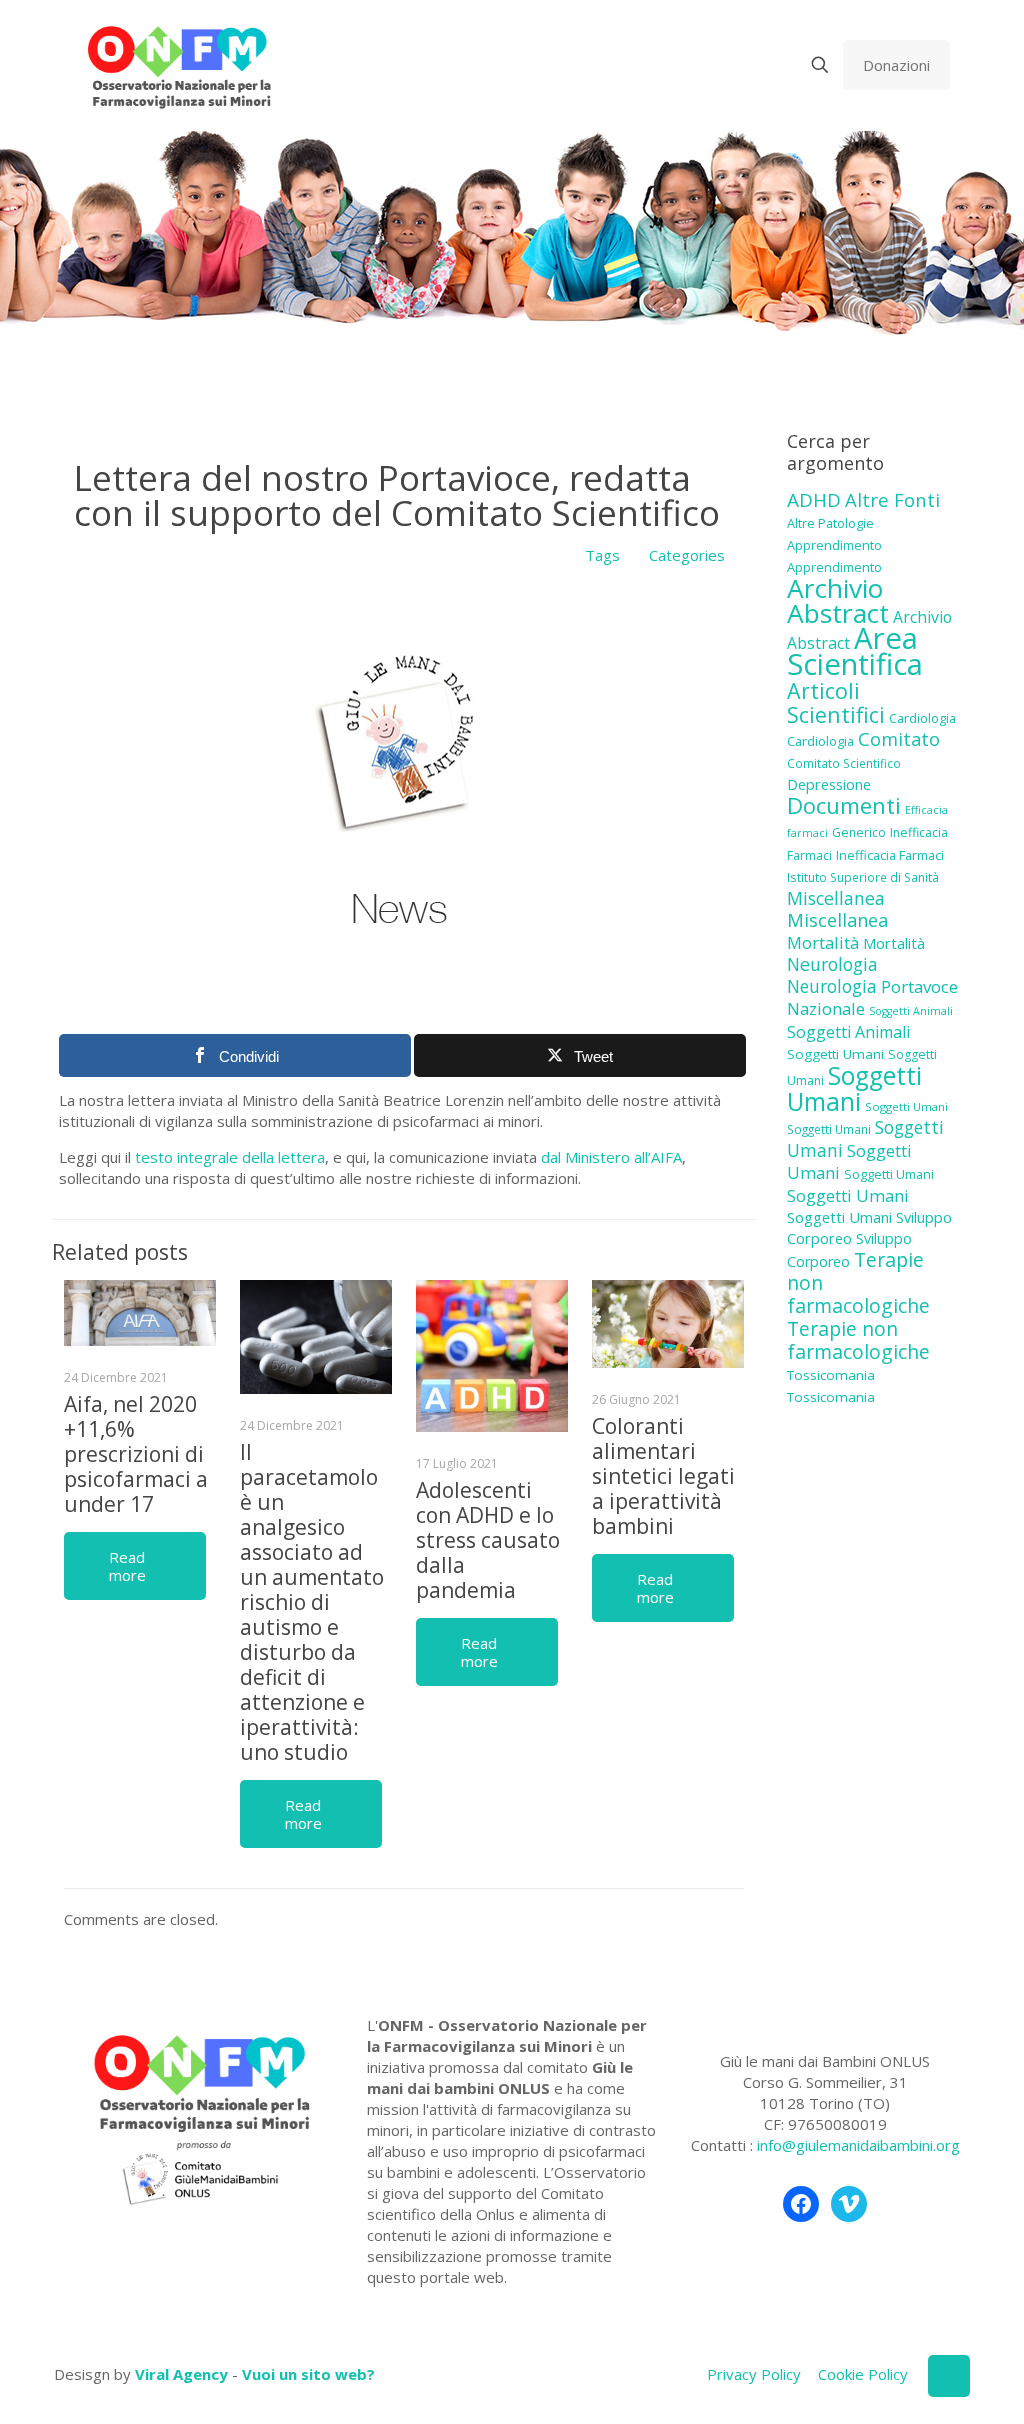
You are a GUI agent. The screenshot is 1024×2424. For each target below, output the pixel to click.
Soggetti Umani (835, 1054)
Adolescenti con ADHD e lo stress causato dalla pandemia (488, 1540)
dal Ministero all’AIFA (611, 1157)
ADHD (814, 500)
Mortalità (823, 942)
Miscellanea (836, 898)
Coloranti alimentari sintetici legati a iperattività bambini (663, 1476)
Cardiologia (922, 718)
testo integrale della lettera (230, 1157)
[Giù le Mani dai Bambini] (178, 65)
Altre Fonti (892, 499)
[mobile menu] (750, 65)
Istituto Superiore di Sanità (863, 877)
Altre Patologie (830, 523)
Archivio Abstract (838, 600)
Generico (859, 832)
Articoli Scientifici (836, 702)
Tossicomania (831, 1375)
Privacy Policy (754, 2374)
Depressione (829, 784)
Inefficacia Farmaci (890, 855)
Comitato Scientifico (844, 763)
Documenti (844, 805)
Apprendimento (834, 545)
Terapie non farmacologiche (858, 1340)
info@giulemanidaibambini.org (858, 2145)
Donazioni (896, 65)
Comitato (899, 739)
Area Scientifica (855, 651)
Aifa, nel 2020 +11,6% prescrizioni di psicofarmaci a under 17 (136, 1454)
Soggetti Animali (911, 1011)
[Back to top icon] (949, 2376)
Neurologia (832, 964)
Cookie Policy (863, 2374)
